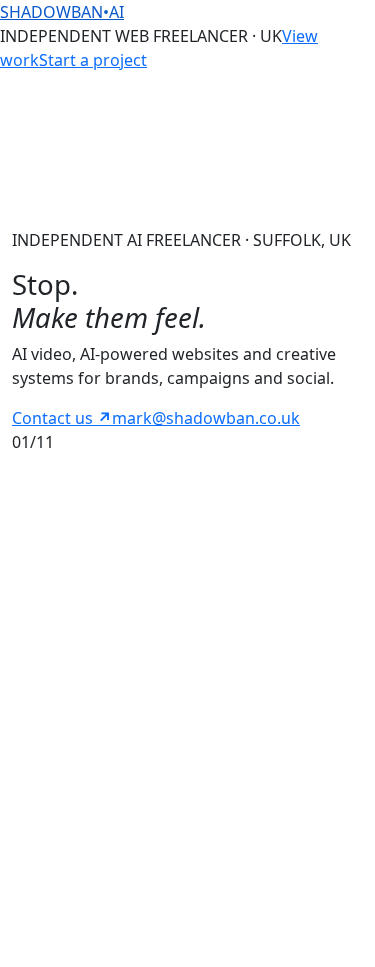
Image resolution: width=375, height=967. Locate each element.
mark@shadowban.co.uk (206, 418)
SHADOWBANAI (62, 12)
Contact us (62, 418)
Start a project (93, 60)
